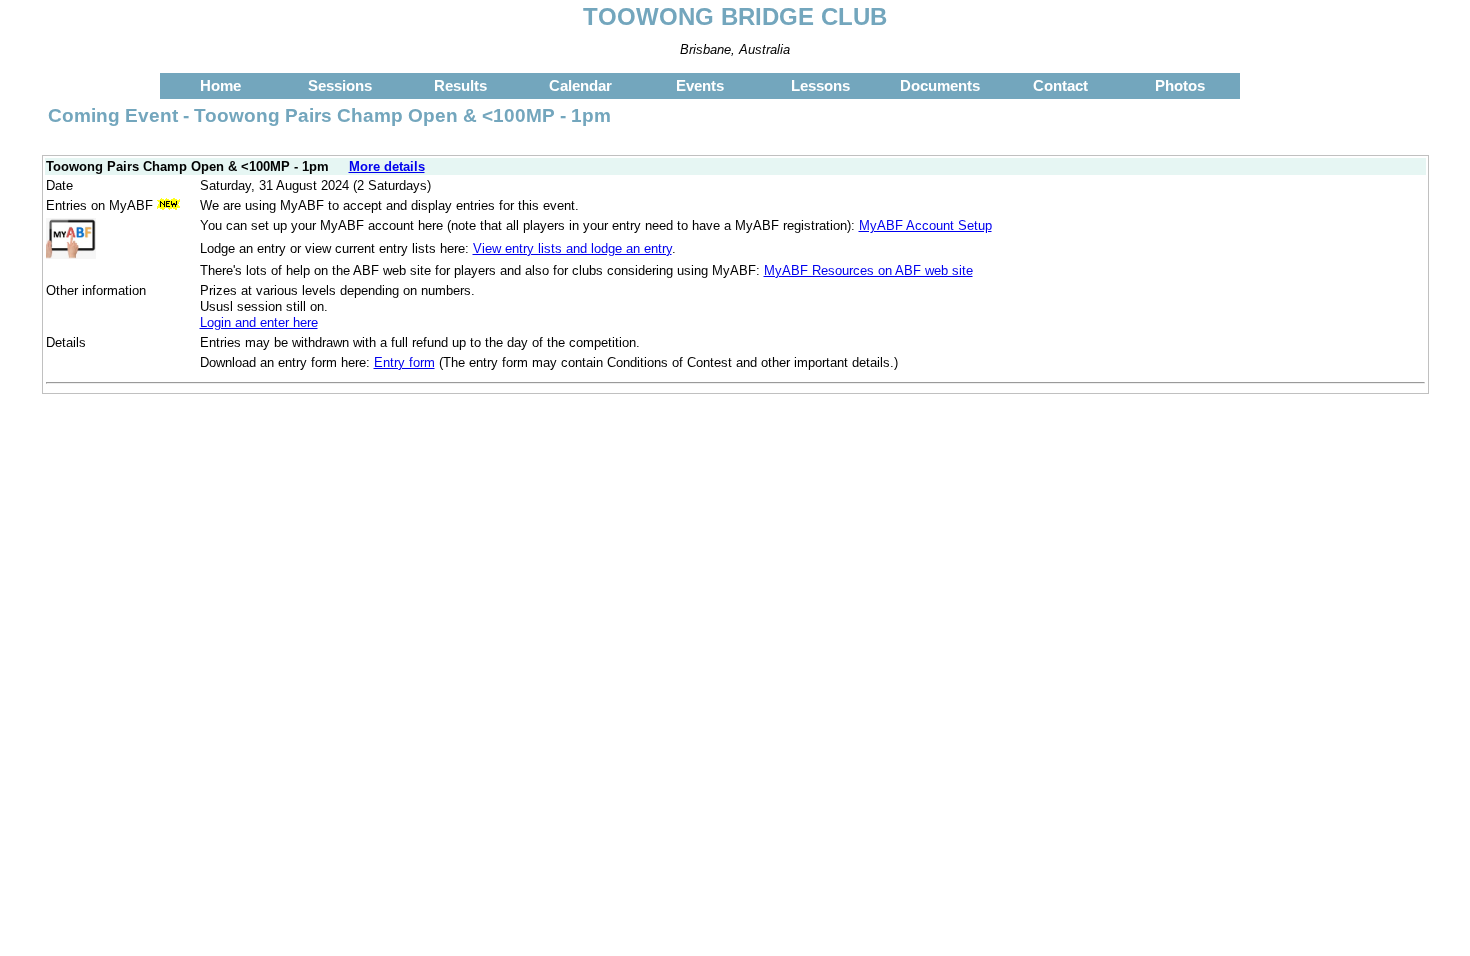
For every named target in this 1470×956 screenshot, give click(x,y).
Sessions (340, 86)
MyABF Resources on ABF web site (868, 270)
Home (220, 86)
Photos (1180, 86)
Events (700, 86)
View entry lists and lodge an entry (572, 248)
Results (460, 86)
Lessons (820, 86)
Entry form (404, 362)
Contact (1060, 86)
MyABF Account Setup (925, 225)
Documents (940, 86)
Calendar (580, 86)
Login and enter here (259, 322)
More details (387, 166)
